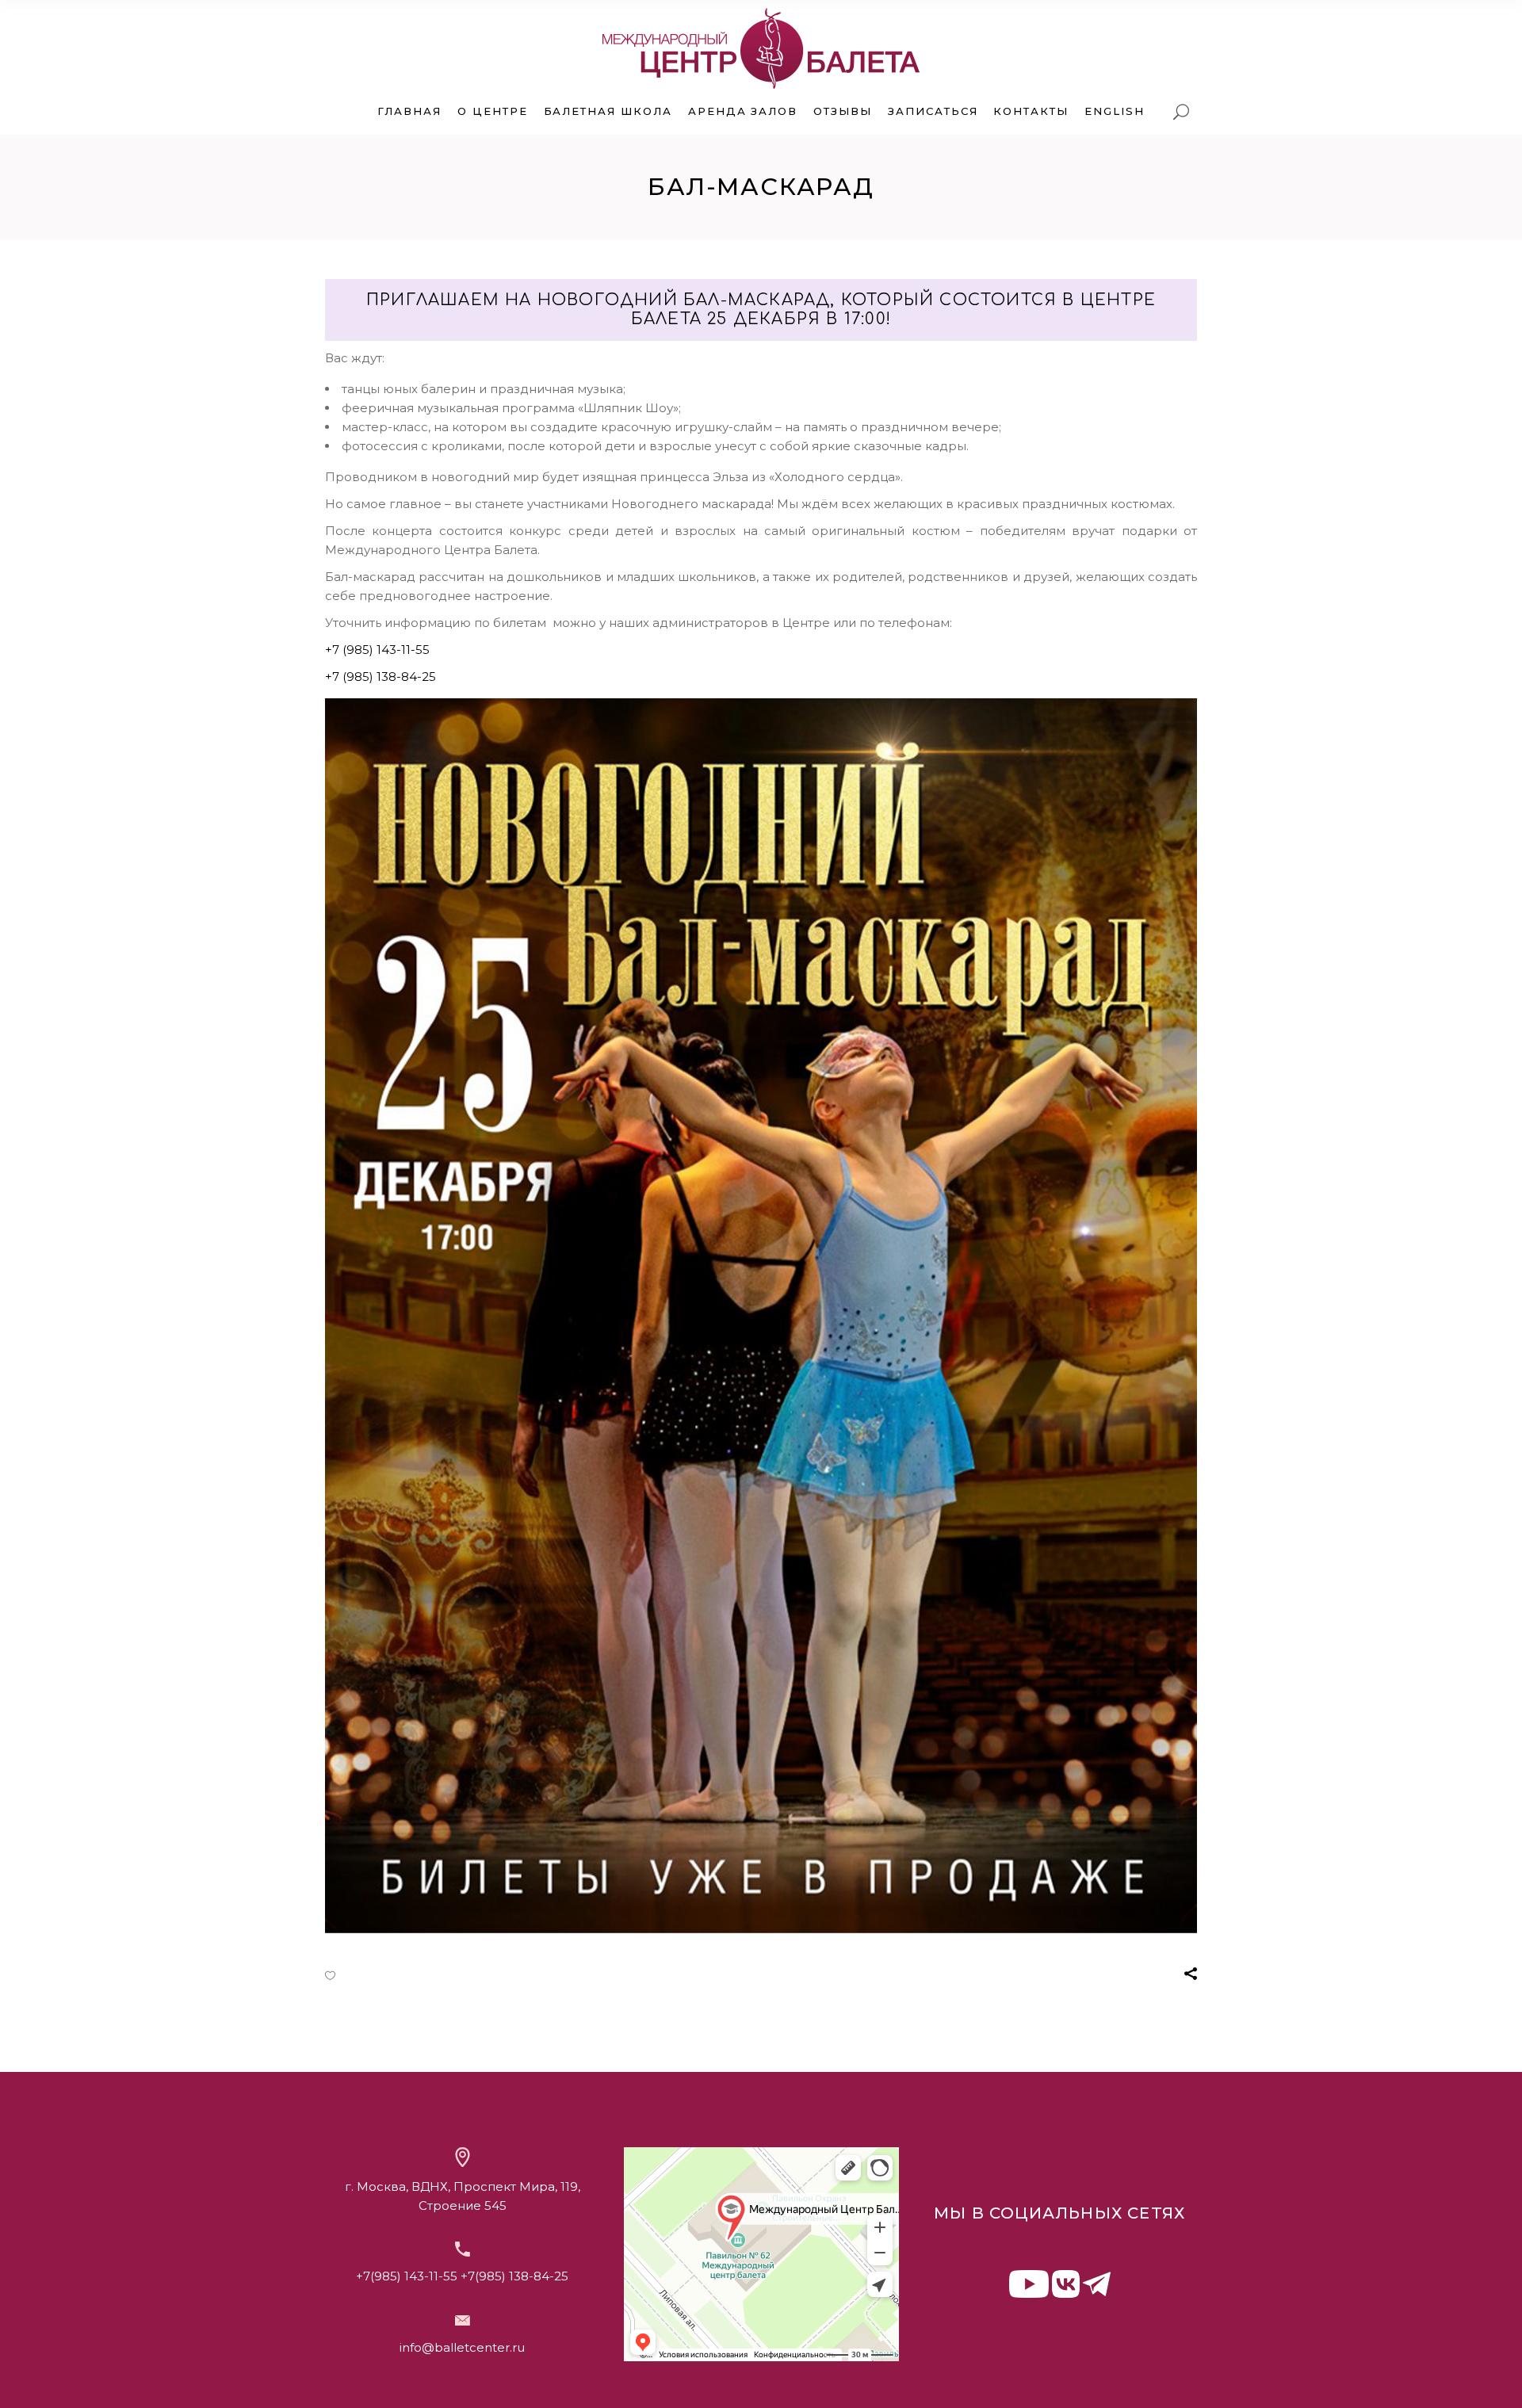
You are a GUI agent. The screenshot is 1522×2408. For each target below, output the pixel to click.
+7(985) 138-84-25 (514, 2276)
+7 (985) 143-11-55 (377, 650)
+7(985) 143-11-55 (407, 2276)
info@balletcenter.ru (462, 2347)
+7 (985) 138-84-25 (380, 677)
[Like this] (330, 1975)
